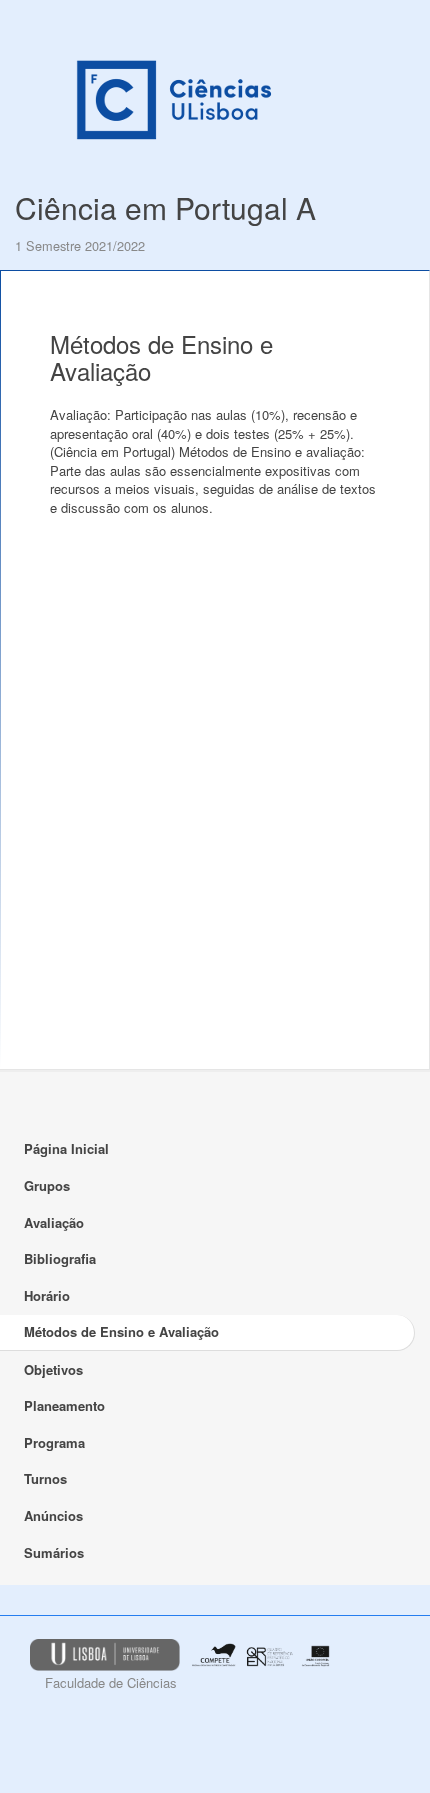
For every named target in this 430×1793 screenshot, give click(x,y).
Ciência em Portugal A (165, 207)
